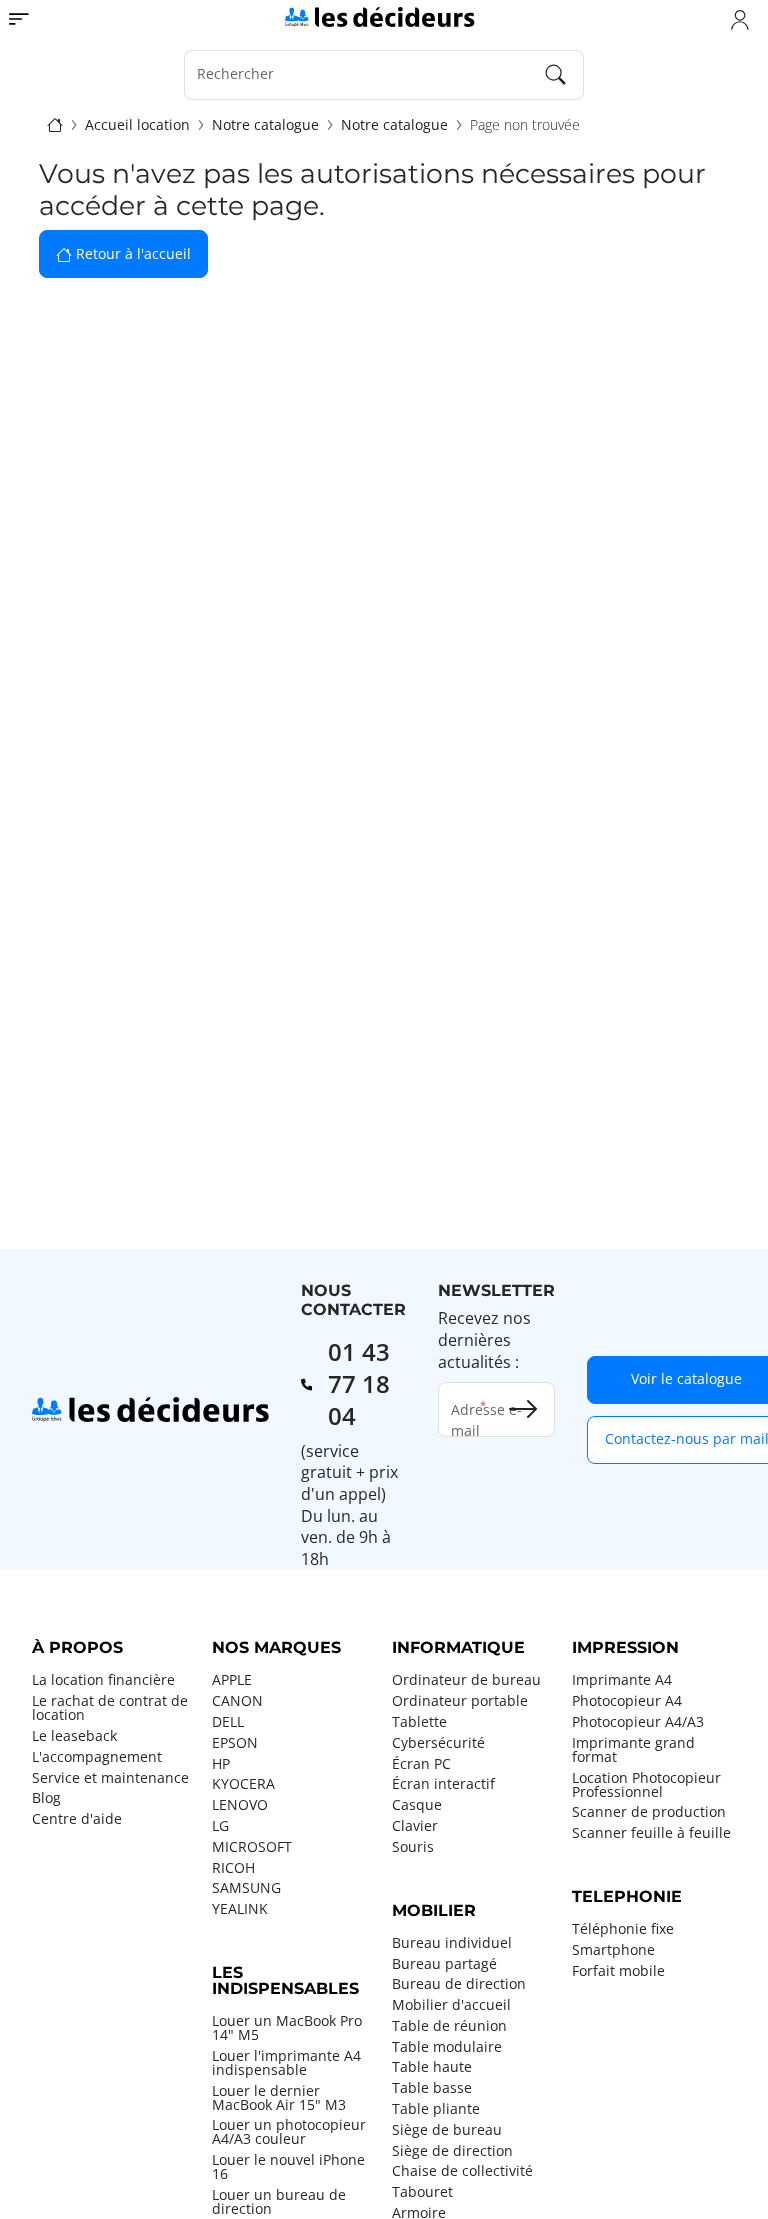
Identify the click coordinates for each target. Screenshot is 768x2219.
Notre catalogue (265, 125)
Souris (413, 1847)
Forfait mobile (618, 1971)
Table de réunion (449, 2026)
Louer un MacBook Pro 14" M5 (287, 2028)
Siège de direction (452, 2151)
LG (220, 1826)
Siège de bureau (447, 2130)
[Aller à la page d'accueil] (379, 16)
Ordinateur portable (460, 1701)
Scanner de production (649, 1812)
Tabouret (422, 2192)
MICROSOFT (252, 1847)
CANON (237, 1701)
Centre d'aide (77, 1819)
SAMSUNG (246, 1888)
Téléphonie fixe (623, 1929)
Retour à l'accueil (131, 253)
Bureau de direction (459, 1984)
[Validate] (523, 1409)
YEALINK (240, 1909)
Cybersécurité (438, 1743)
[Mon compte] (740, 19)
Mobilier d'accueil (451, 2005)
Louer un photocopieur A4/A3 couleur (289, 2132)
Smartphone (613, 1950)
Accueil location (137, 125)
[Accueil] (55, 125)
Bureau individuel (452, 1943)
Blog (46, 1798)
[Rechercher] (556, 75)
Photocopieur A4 (627, 1701)
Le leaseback (74, 1736)
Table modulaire (447, 2047)
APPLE (232, 1680)
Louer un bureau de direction (279, 2202)
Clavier (415, 1826)
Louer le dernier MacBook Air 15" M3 (279, 2098)
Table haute (432, 2067)
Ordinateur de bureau (466, 1680)
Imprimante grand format (633, 1750)
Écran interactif (443, 1784)
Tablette (419, 1722)
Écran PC (421, 1764)
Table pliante (436, 2109)
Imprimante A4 (622, 1680)
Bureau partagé (444, 1964)
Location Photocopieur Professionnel (646, 1785)
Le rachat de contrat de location (110, 1708)
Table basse (432, 2088)
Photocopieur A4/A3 (638, 1722)
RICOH (233, 1868)
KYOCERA (243, 1784)
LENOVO (240, 1805)
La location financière (103, 1680)
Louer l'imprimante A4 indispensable (286, 2063)
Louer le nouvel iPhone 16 (288, 2167)
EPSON (235, 1743)
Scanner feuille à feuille (651, 1833)
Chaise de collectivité (462, 2171)
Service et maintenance (110, 1778)
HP (221, 1764)
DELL (228, 1722)
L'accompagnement (97, 1757)
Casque (417, 1805)
